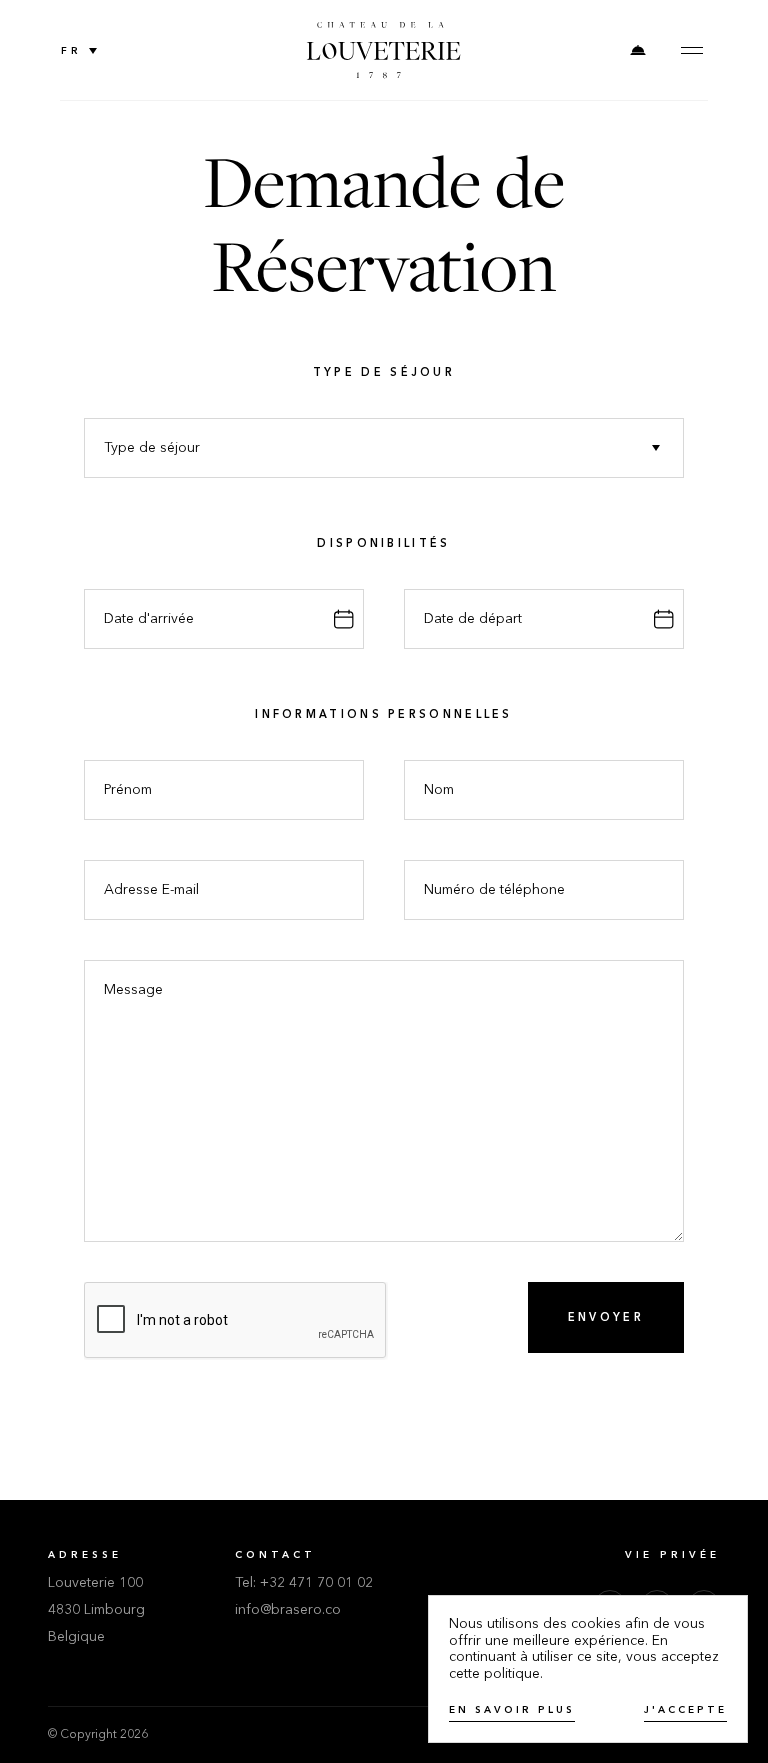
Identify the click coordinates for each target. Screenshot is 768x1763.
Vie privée (672, 1555)
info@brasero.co (288, 1610)
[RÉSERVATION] (638, 50)
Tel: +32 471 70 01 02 (304, 1583)
